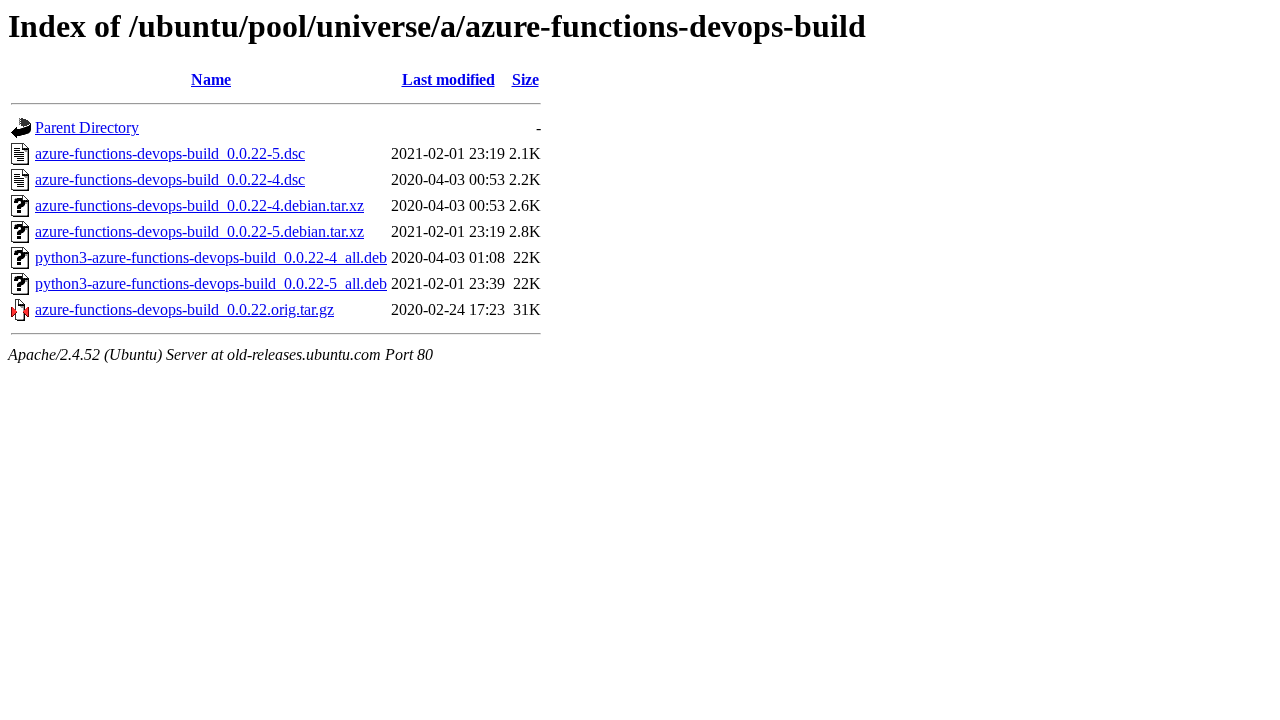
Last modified (448, 79)
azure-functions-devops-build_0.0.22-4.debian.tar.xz (199, 205)
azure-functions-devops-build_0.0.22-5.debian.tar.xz (199, 231)
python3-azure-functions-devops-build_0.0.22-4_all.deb (211, 257)
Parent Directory (87, 127)
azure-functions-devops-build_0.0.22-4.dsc (170, 179)
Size (525, 79)
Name (211, 79)
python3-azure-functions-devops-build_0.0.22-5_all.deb (211, 283)
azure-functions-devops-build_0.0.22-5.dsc (170, 153)
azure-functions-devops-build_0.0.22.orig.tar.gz (184, 309)
